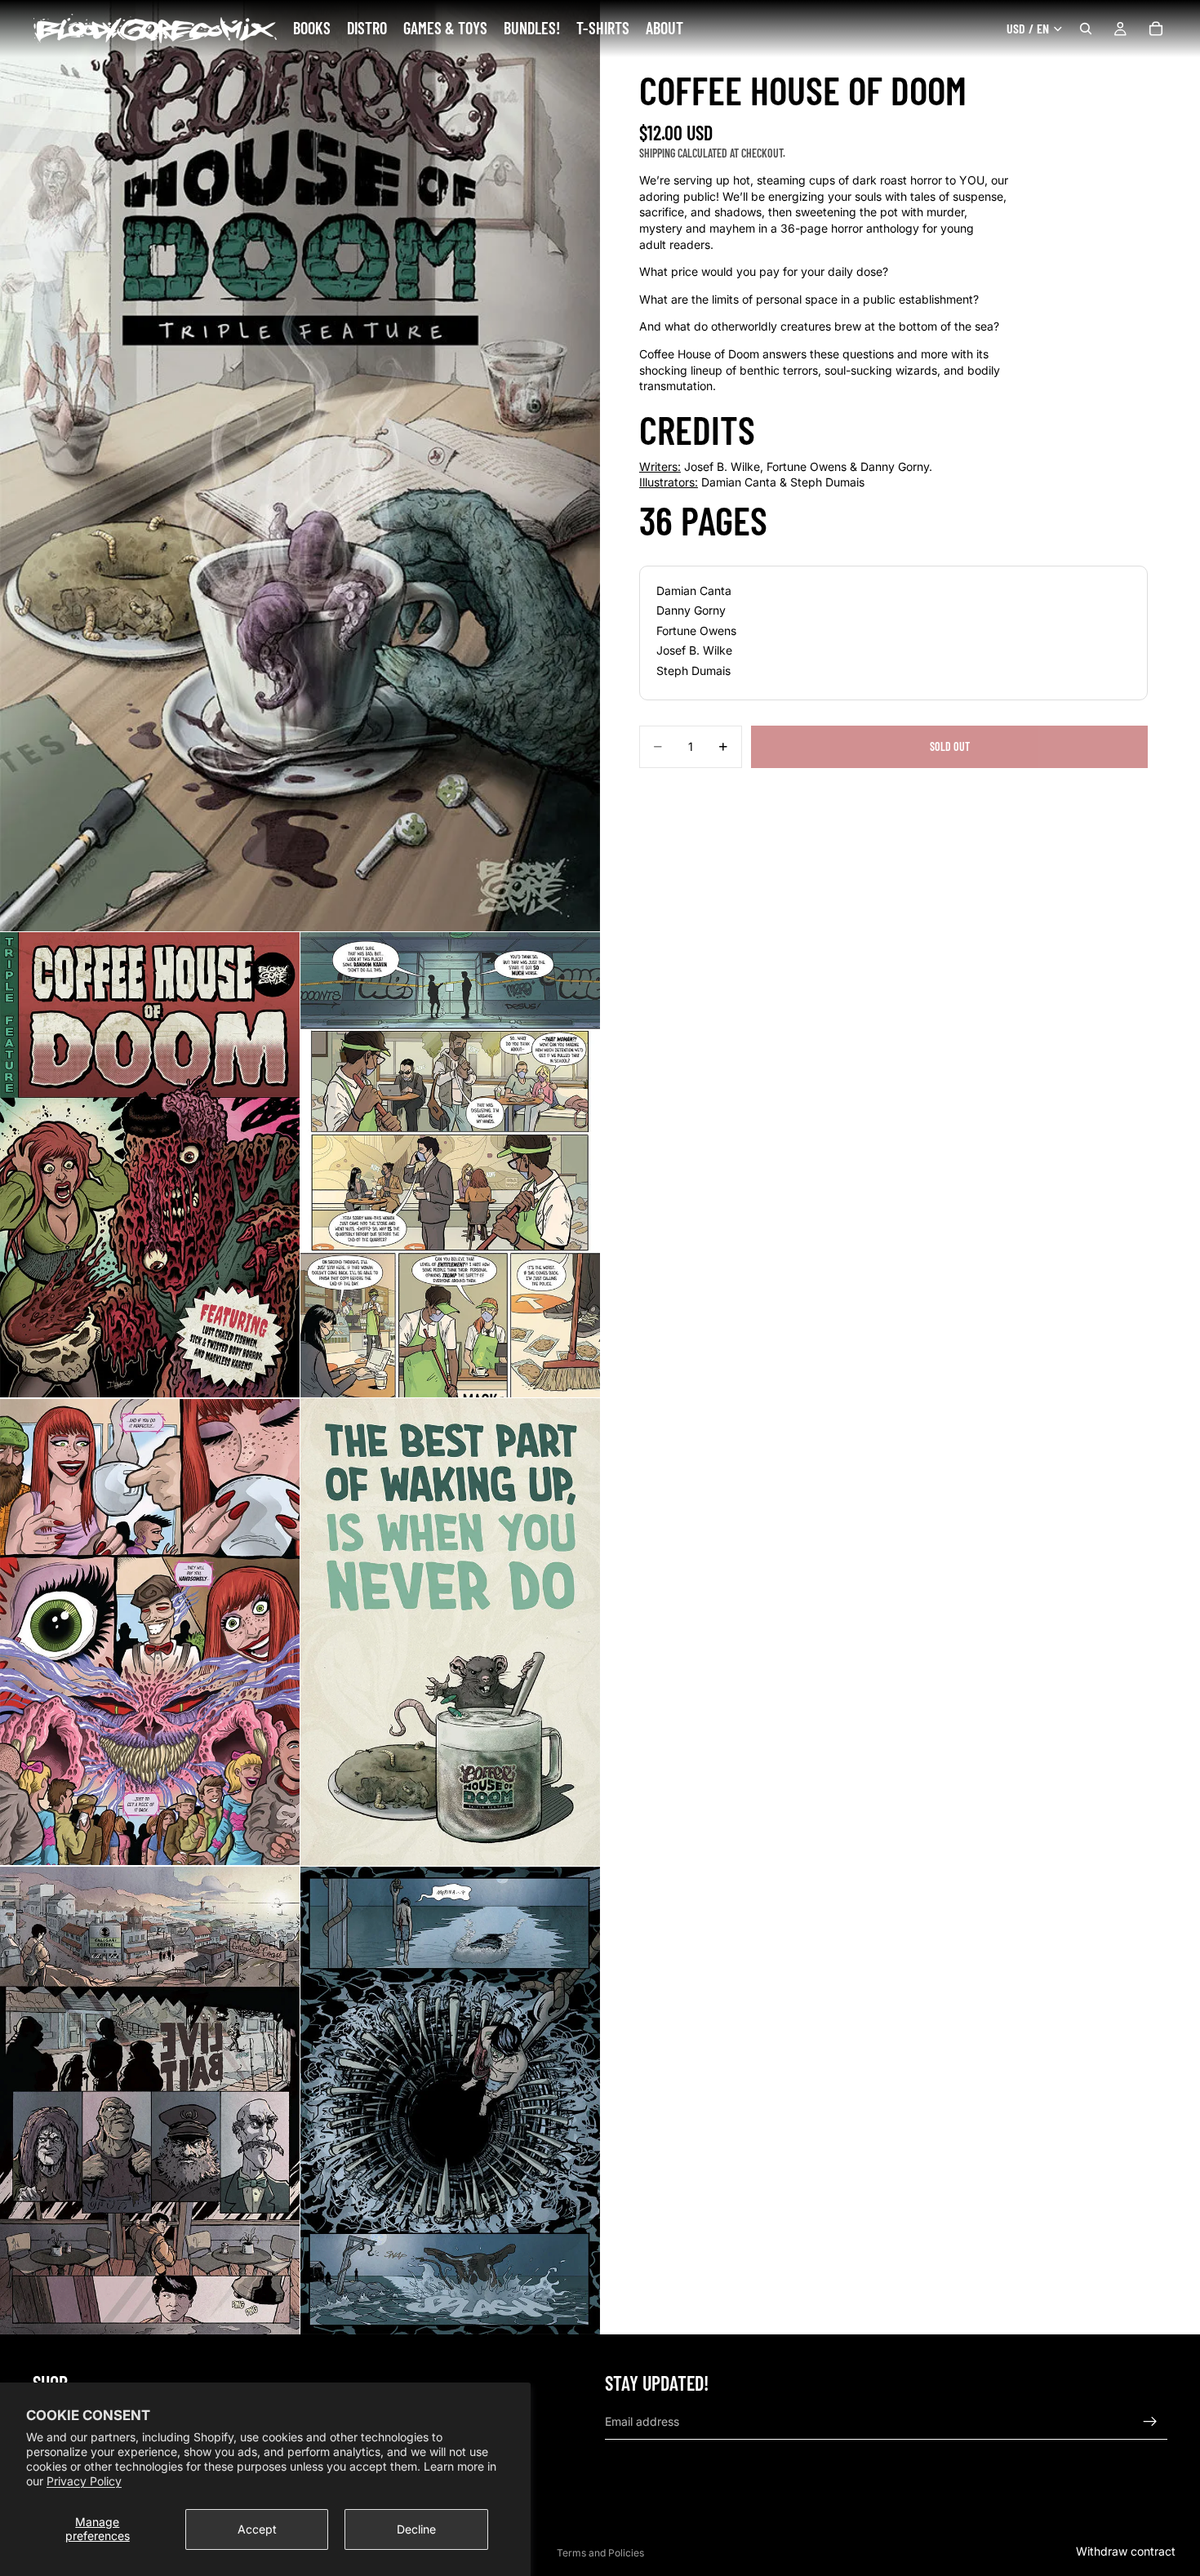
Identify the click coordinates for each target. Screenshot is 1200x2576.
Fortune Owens (696, 630)
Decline (416, 2529)
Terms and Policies (600, 2553)
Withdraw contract (1126, 2551)
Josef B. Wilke (694, 650)
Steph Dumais (693, 670)
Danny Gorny (691, 610)
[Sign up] (1150, 2422)
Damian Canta (694, 590)
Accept (257, 2529)
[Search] (1086, 29)
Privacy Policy (84, 2481)
